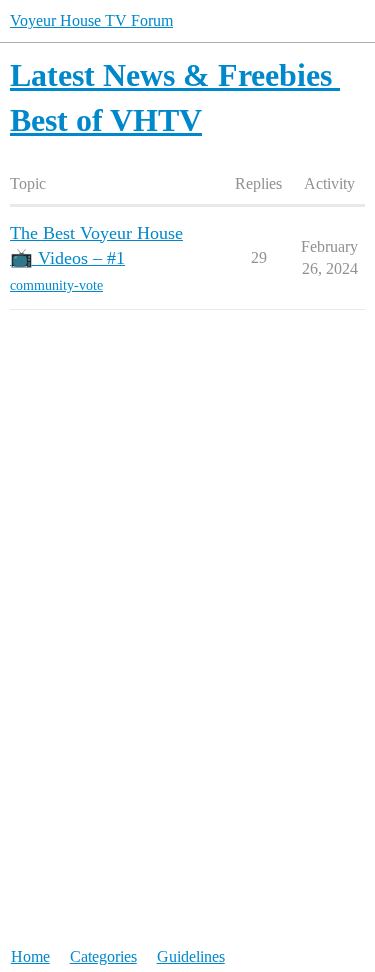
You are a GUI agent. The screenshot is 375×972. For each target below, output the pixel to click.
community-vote (56, 285)
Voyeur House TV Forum (91, 20)
